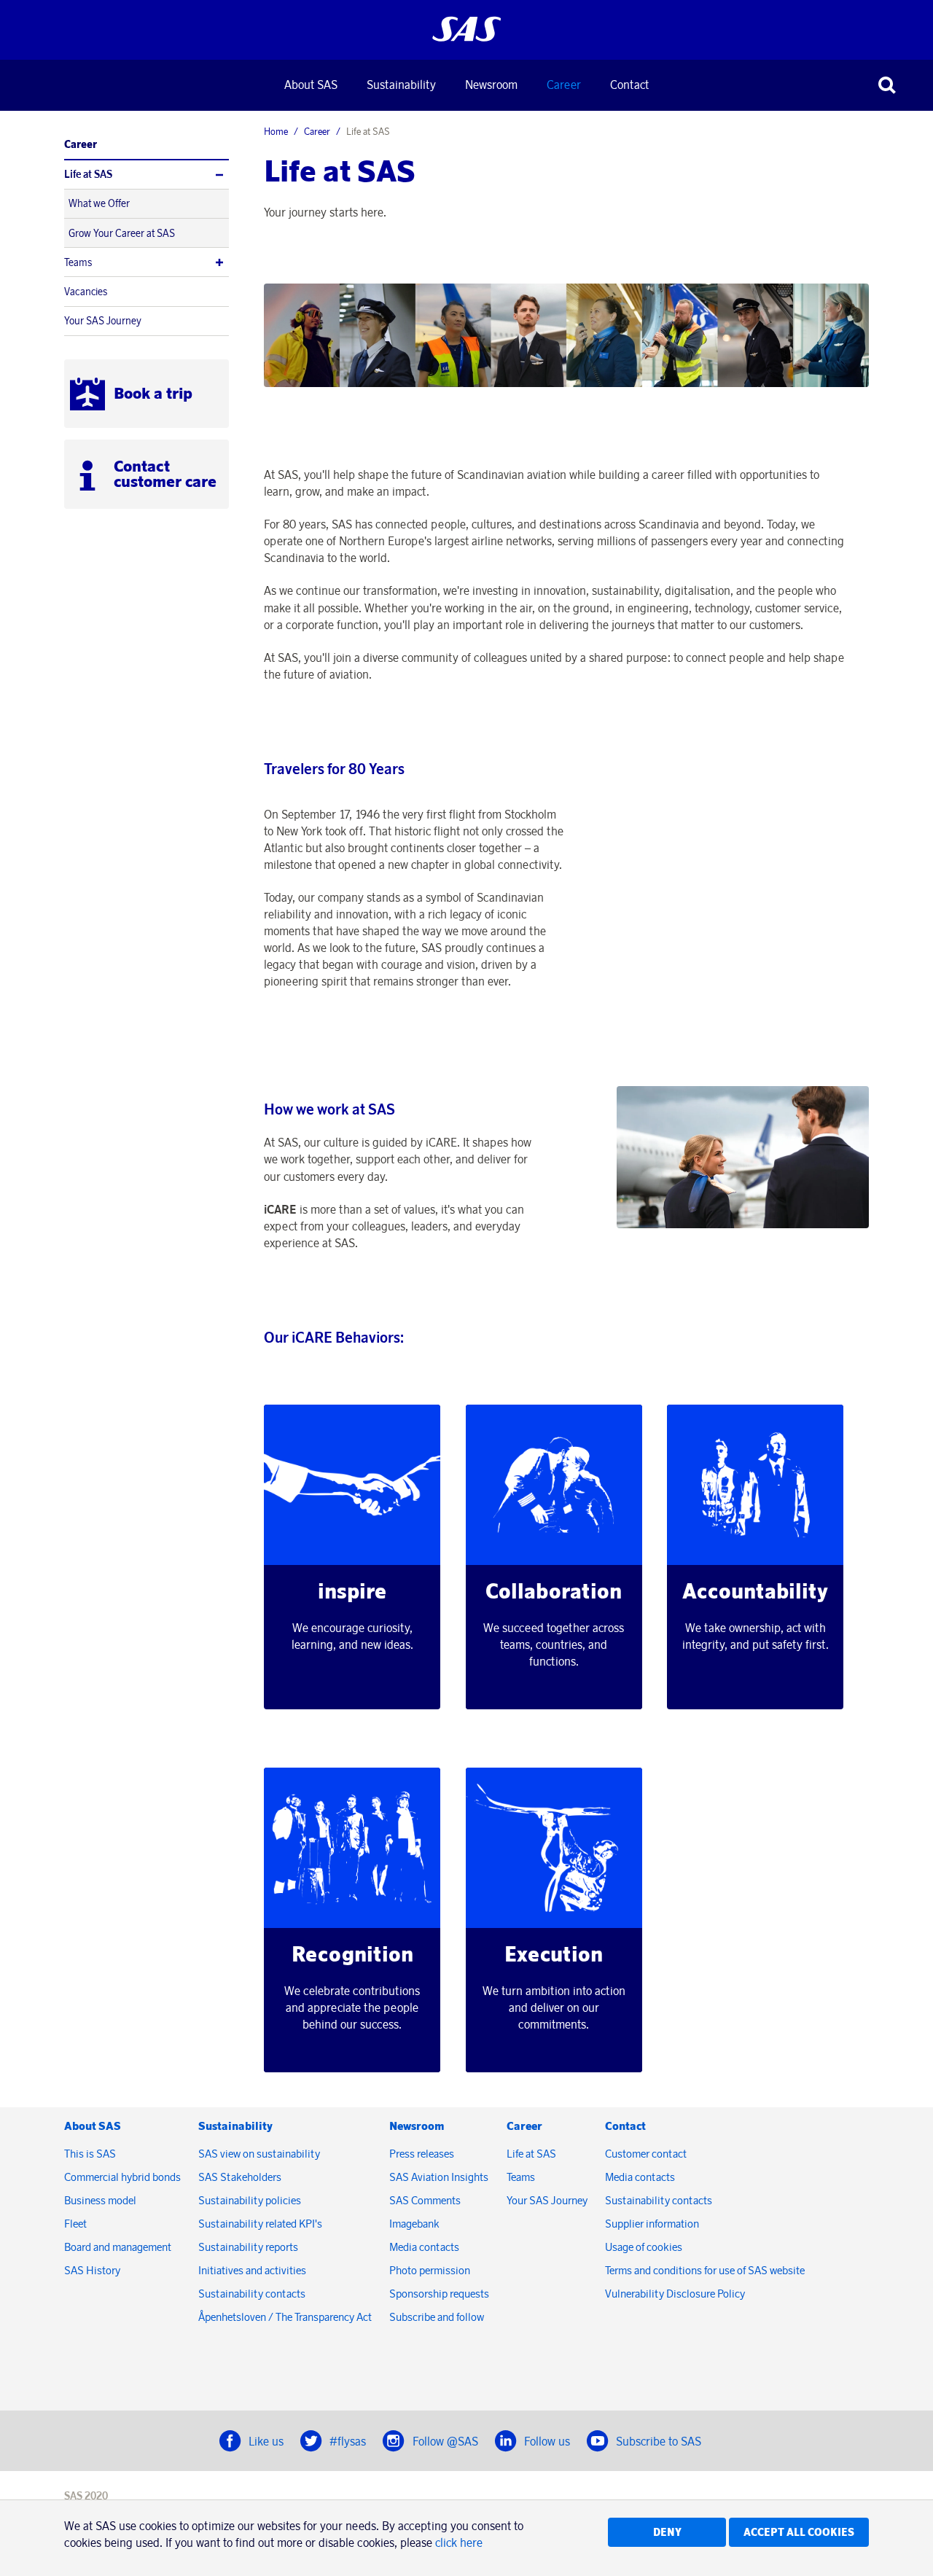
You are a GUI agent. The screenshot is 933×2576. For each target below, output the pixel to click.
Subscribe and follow (437, 2317)
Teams (78, 262)
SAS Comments (425, 2200)
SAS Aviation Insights (439, 2177)
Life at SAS (88, 174)
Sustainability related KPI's (260, 2224)
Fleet (75, 2224)
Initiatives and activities (252, 2270)
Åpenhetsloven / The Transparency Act (285, 2317)
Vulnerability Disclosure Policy (676, 2294)
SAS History (92, 2270)
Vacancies (86, 292)
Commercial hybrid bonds (122, 2177)
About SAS (311, 85)
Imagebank (414, 2224)
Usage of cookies (644, 2247)
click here (459, 2542)
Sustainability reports (248, 2247)
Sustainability (401, 85)
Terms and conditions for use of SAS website (705, 2270)
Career (564, 85)
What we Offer (99, 203)
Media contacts (424, 2247)
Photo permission (430, 2270)
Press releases (422, 2154)
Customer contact (646, 2154)
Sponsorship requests (439, 2294)
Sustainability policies (250, 2200)
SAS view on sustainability (259, 2154)
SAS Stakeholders (240, 2177)
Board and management (118, 2247)
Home (276, 131)
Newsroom (491, 85)
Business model (100, 2200)
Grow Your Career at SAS (122, 233)
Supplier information (652, 2224)
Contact (629, 85)
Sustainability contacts (252, 2294)
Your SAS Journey (103, 321)
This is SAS (90, 2154)
